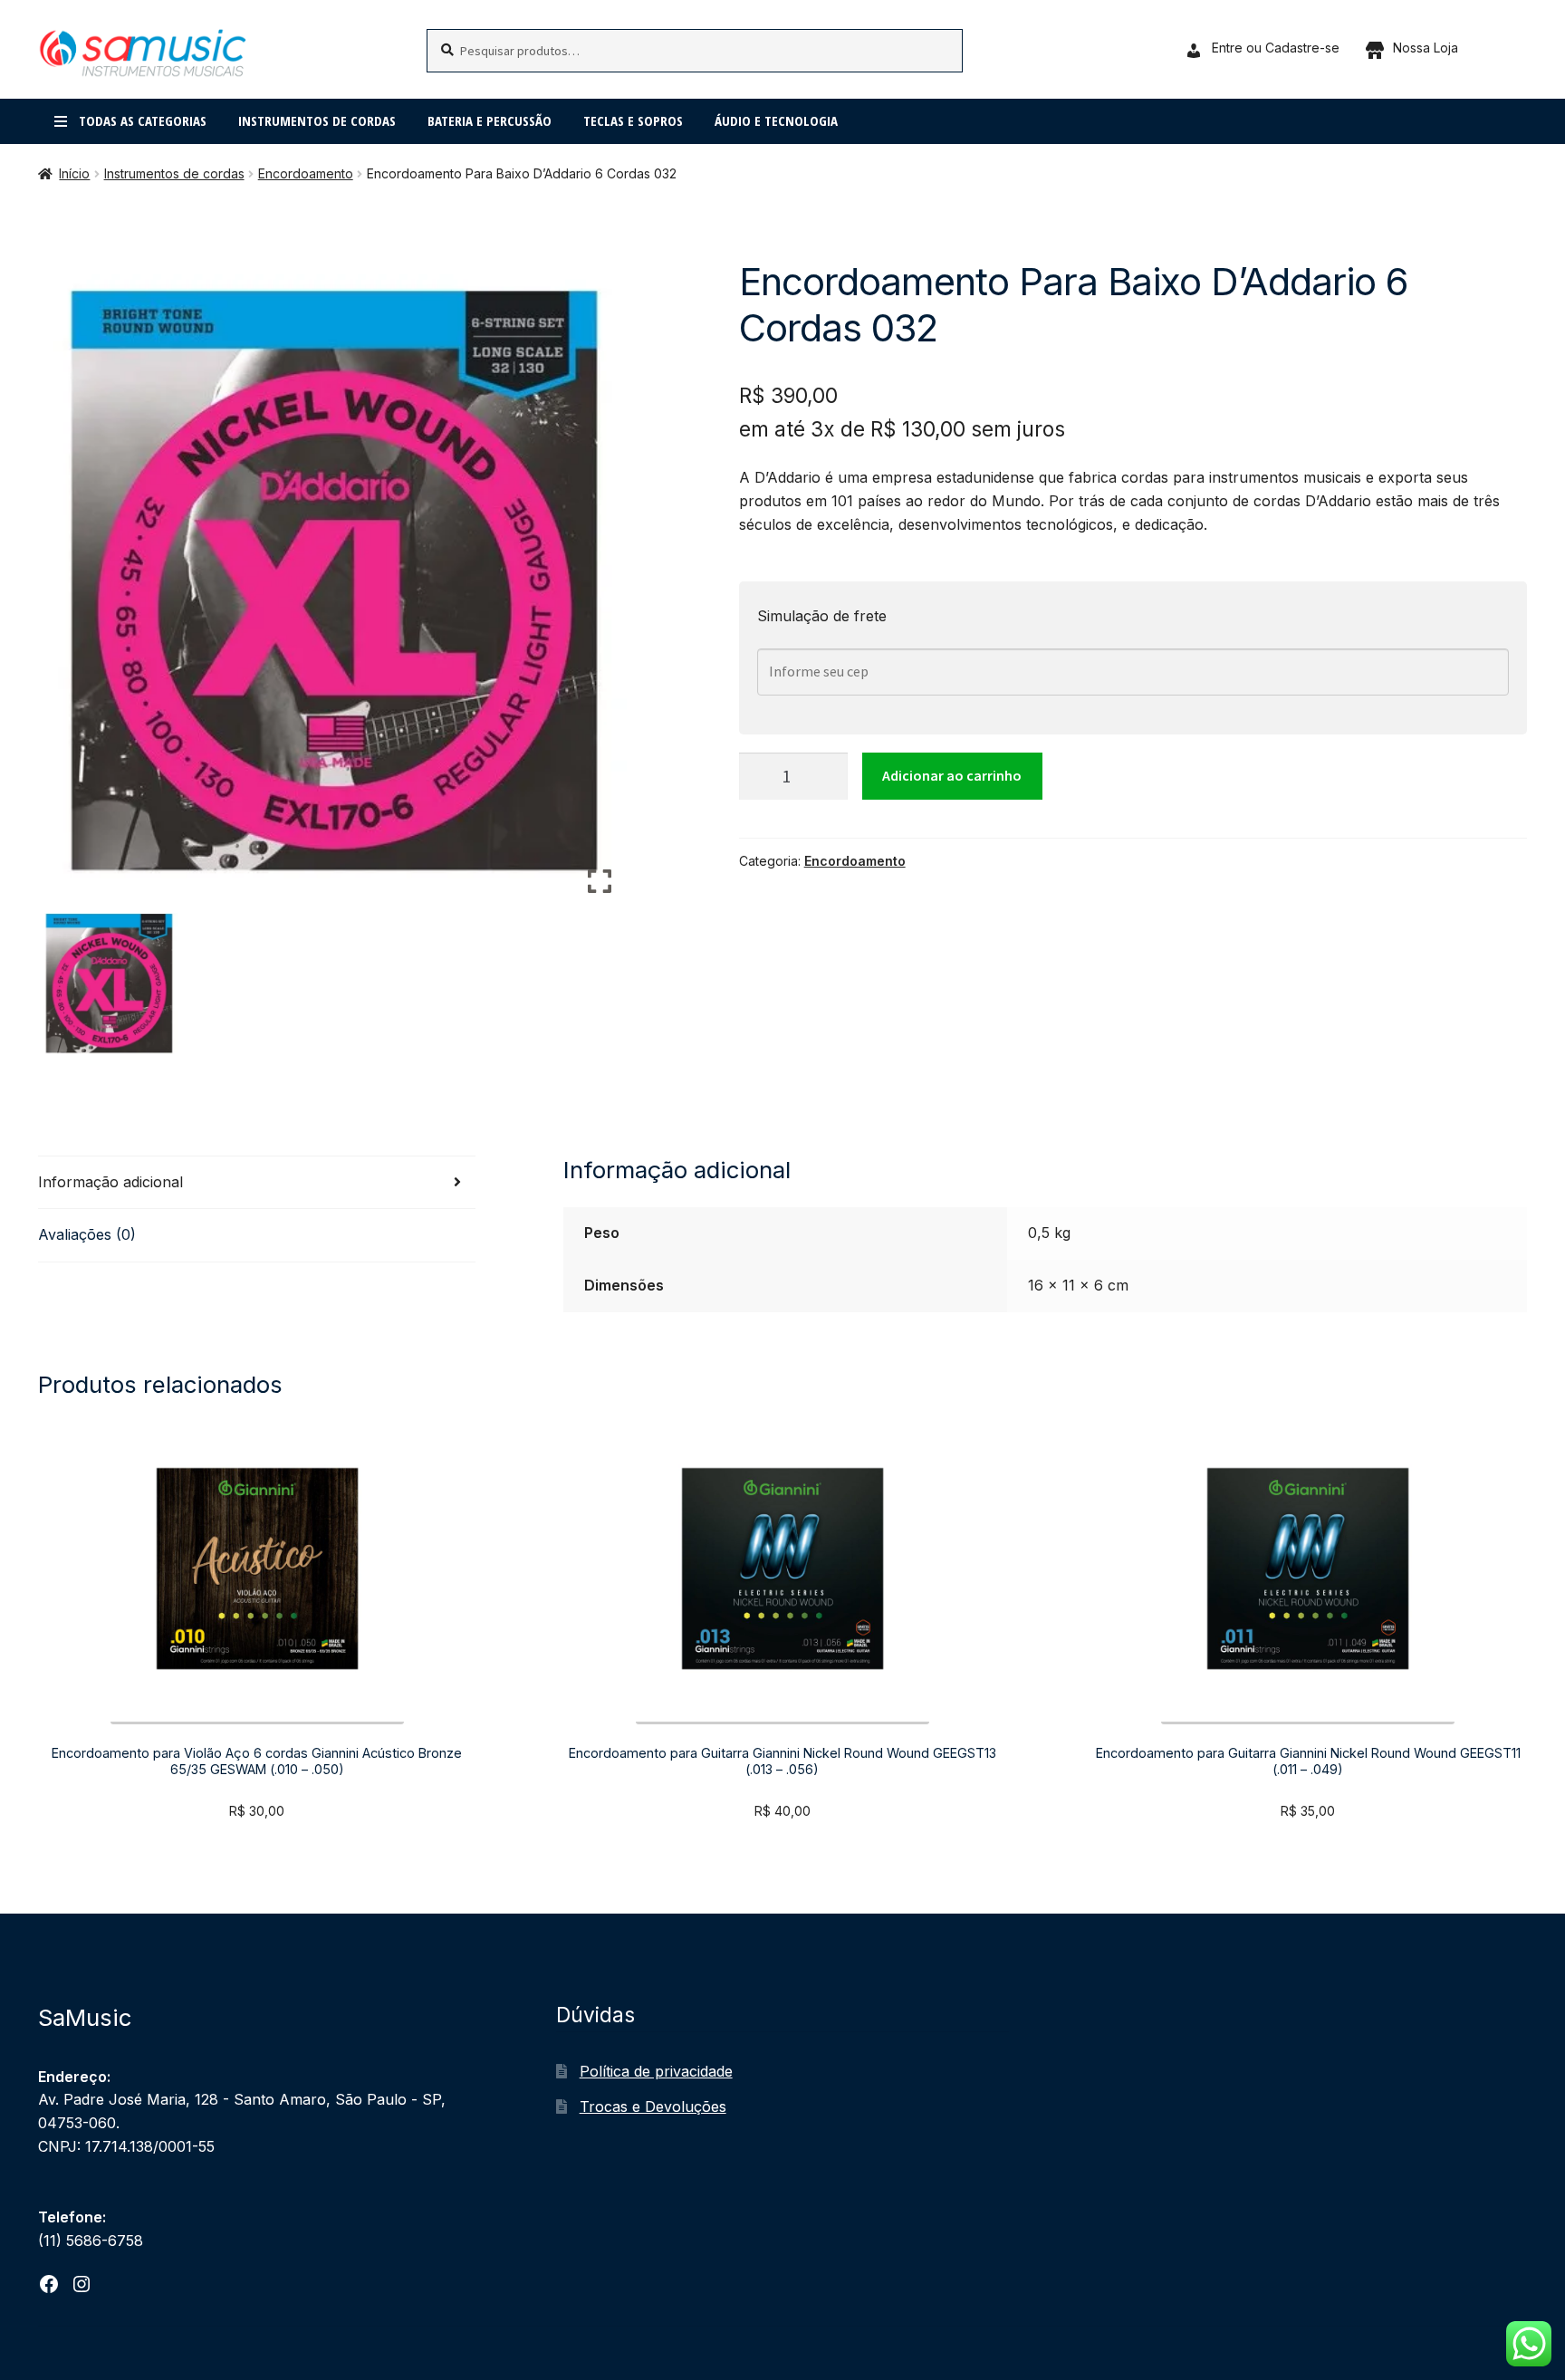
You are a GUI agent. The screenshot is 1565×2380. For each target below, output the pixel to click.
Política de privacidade (656, 2071)
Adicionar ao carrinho (952, 775)
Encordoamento (306, 173)
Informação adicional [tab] (110, 1182)
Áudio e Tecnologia (776, 120)
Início (74, 173)
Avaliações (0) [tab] (87, 1234)
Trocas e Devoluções (653, 2106)
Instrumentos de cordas (317, 120)
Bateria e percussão (490, 120)
